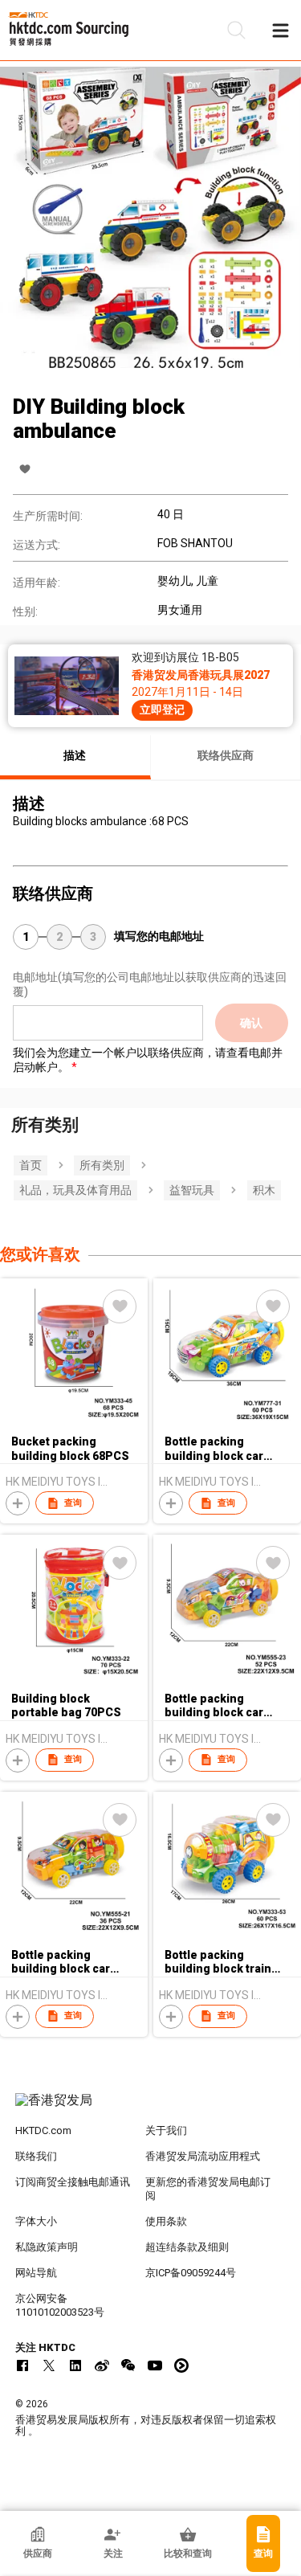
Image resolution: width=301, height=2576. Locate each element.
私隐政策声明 (47, 2247)
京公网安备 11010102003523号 (60, 2305)
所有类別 (102, 1165)
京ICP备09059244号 (191, 2273)
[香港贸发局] (151, 2108)
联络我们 (36, 2156)
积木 (264, 1190)
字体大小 (36, 2221)
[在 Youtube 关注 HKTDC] (155, 2365)
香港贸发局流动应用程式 (203, 2156)
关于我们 (166, 2130)
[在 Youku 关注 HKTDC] (181, 2365)
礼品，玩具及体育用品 (75, 1190)
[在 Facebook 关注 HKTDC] (22, 2365)
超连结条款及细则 (187, 2247)
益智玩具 (192, 1190)
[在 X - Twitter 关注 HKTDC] (49, 2365)
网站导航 (36, 2273)
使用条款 (166, 2221)
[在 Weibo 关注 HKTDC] (102, 2365)
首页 (31, 1165)
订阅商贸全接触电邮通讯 (73, 2182)
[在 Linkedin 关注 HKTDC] (75, 2365)
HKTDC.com (43, 2130)
